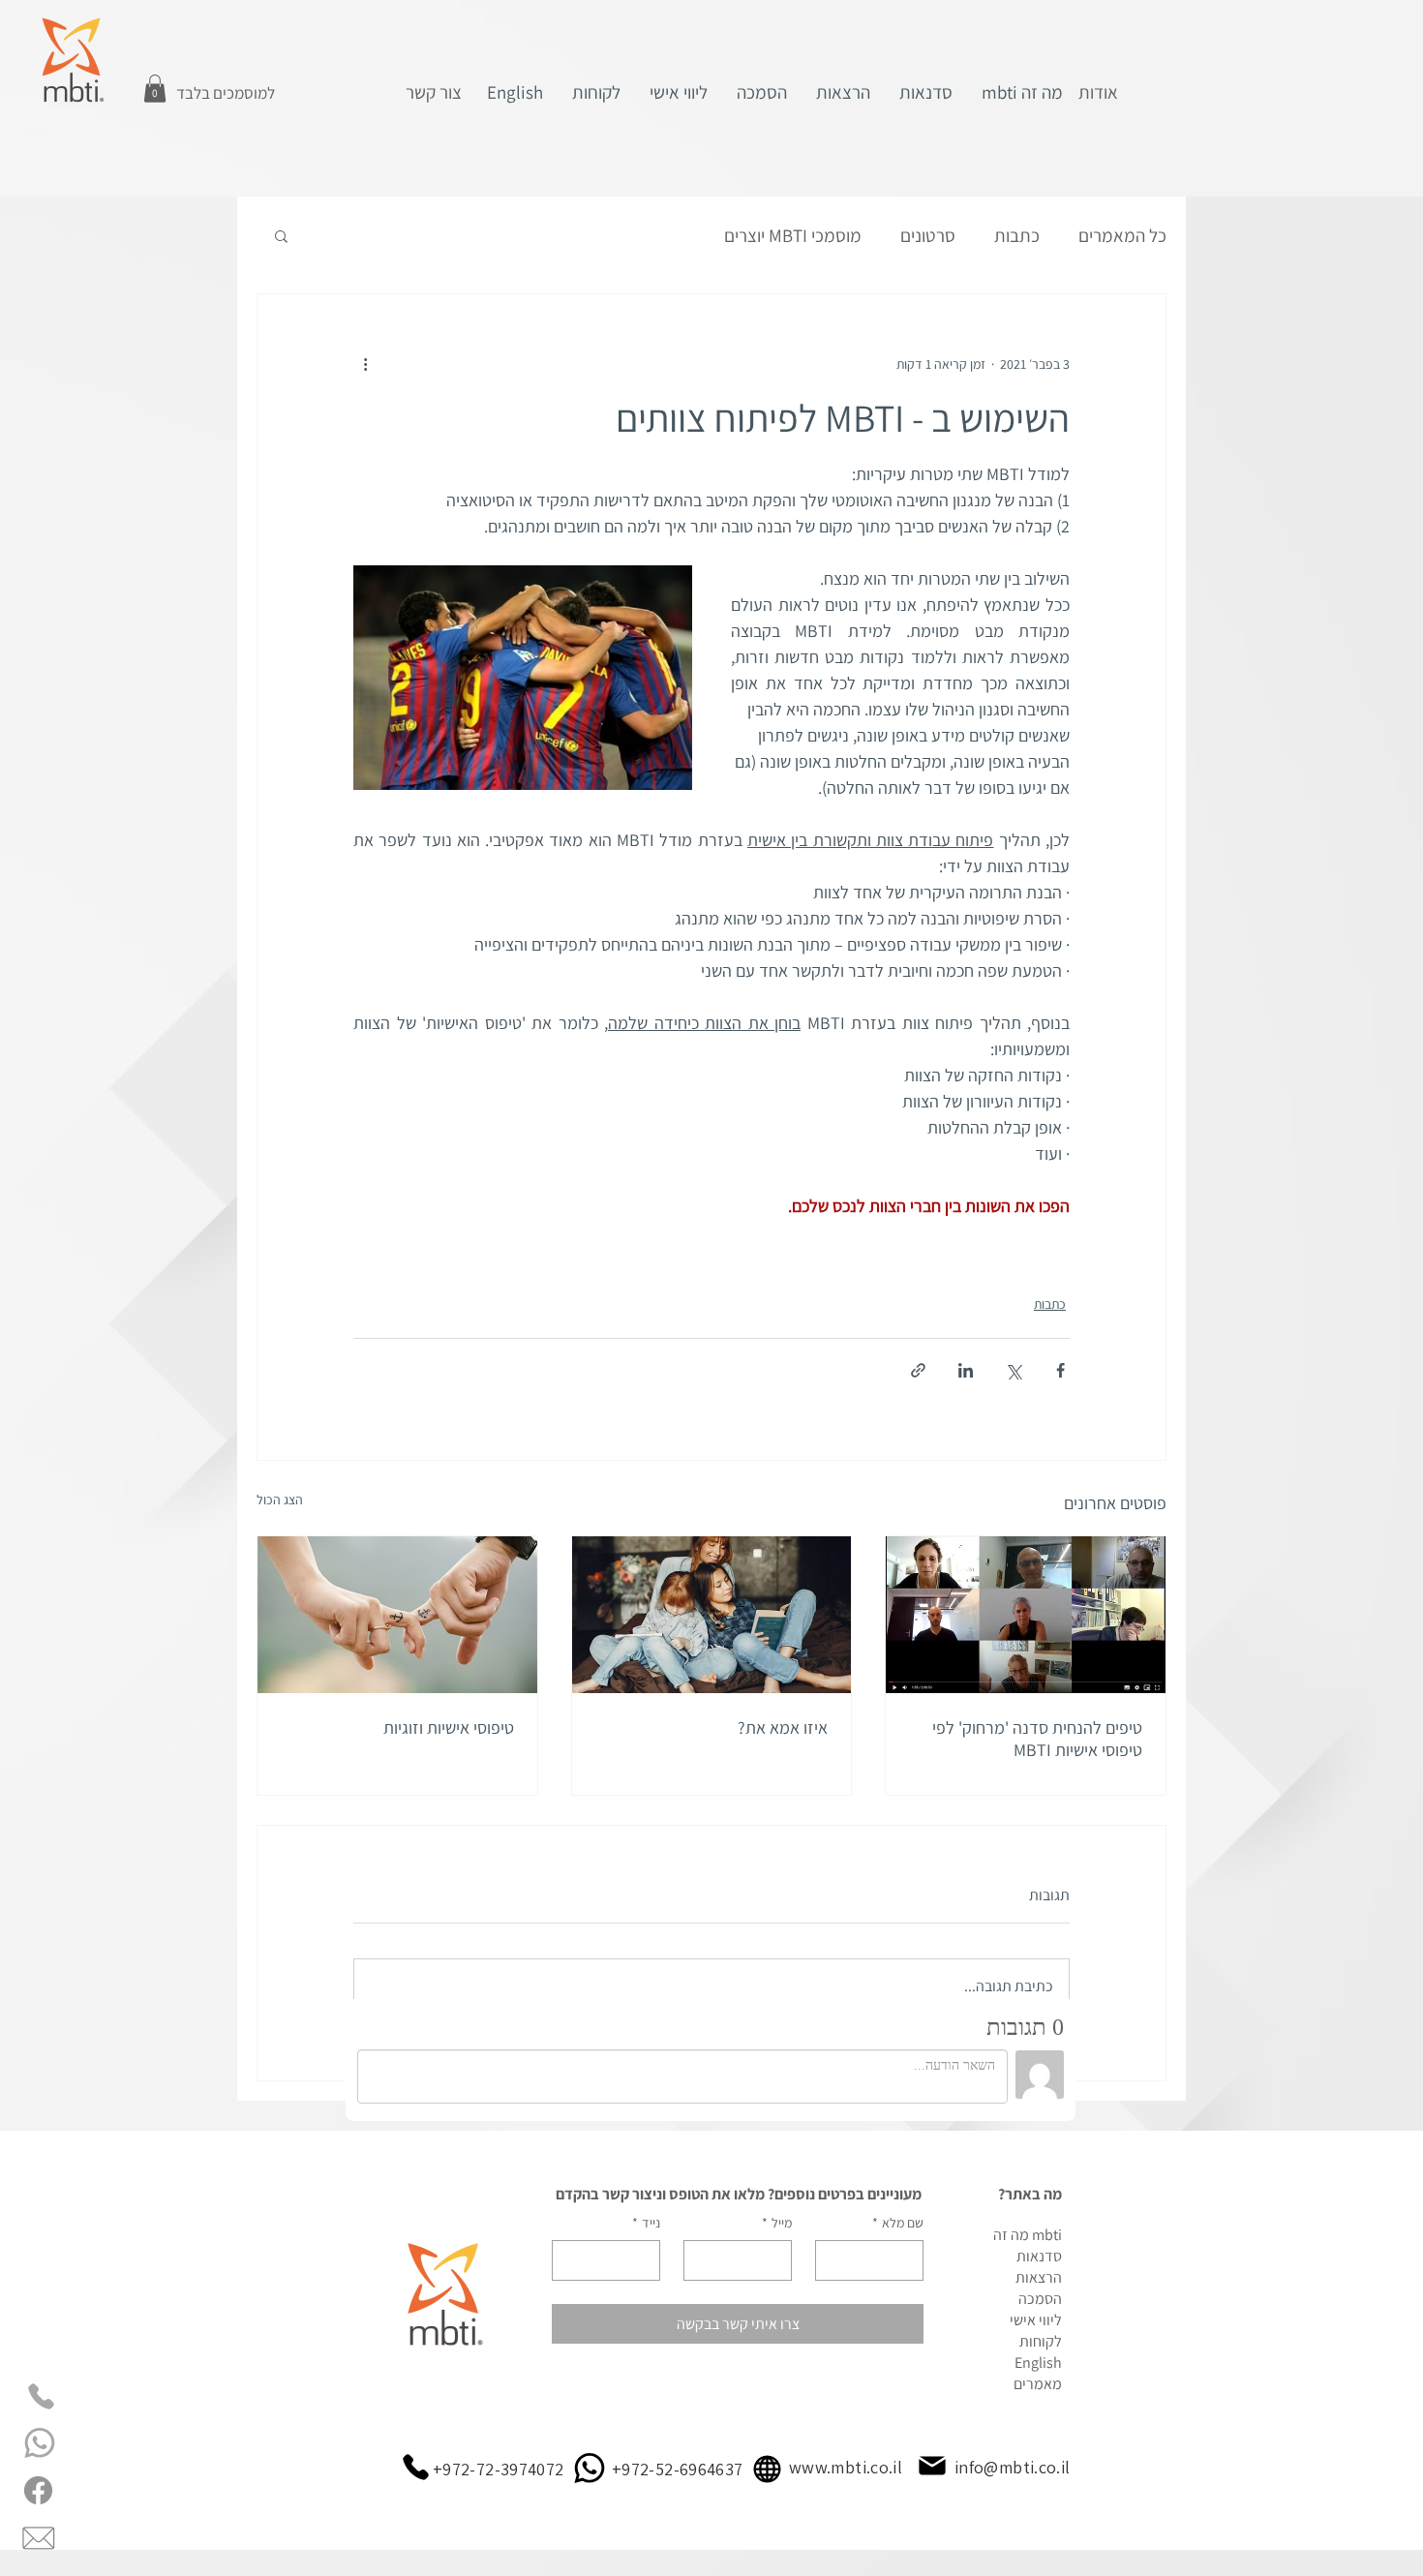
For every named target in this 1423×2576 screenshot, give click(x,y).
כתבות (1017, 235)
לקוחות (1041, 2341)
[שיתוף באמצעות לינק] (918, 1370)
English (1038, 2363)
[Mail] (932, 2466)
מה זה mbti (1028, 2235)
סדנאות (1039, 2256)
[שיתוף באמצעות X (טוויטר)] (1013, 1370)
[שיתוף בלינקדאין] (966, 1370)
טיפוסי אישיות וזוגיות (449, 1727)
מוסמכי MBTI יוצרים (793, 235)
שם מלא (898, 2223)
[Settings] (41, 2443)
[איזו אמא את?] (712, 1615)
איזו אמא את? (783, 1727)
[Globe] (767, 2469)
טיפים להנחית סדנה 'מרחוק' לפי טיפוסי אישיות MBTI (1037, 1739)
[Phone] (41, 2396)
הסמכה (1040, 2299)
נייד (646, 2223)
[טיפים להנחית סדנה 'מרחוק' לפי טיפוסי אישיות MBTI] (1026, 1615)
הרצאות (1039, 2277)
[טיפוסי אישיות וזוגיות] (397, 1615)
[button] (155, 89)
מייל (777, 2223)
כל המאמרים (1122, 235)
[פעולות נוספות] (365, 364)
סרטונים (928, 235)
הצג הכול (280, 1500)
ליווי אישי (1036, 2320)
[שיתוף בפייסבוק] (1060, 1370)
